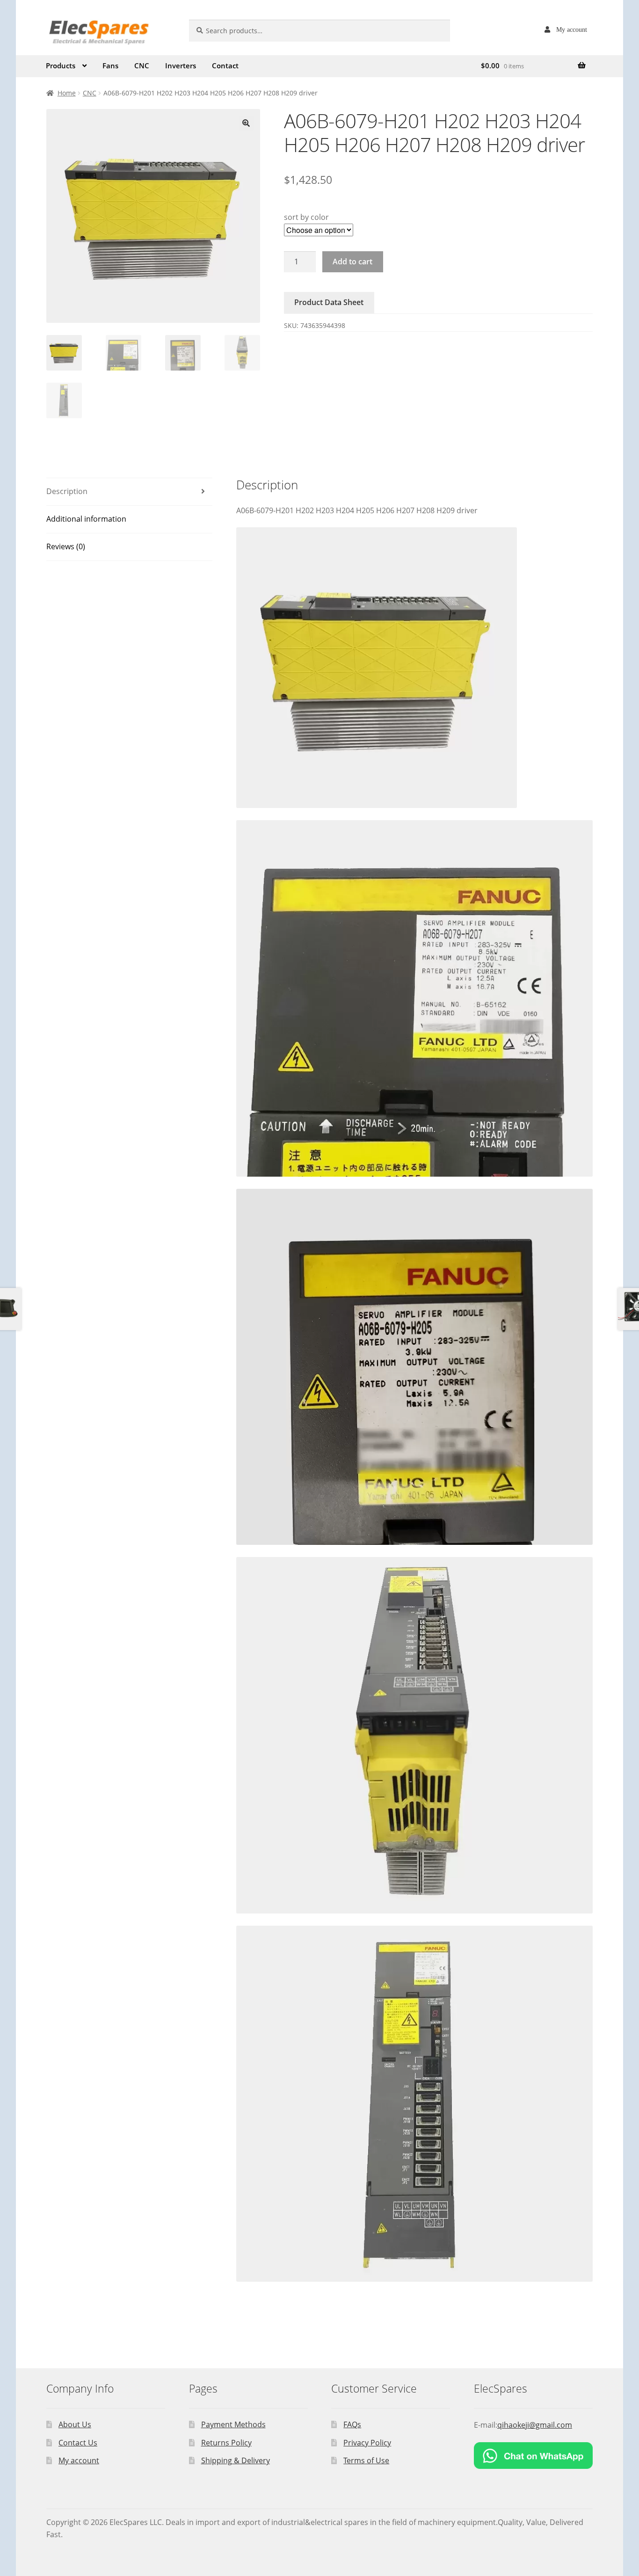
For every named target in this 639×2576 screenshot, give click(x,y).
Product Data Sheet (329, 302)
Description (67, 491)
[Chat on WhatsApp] (533, 2456)
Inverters (181, 65)
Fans (110, 65)
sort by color (306, 217)
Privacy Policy (367, 2443)
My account (572, 29)
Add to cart (352, 262)
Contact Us (78, 2443)
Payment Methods (233, 2424)
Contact (225, 65)
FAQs (352, 2424)
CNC (142, 65)
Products (61, 65)
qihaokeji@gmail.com (535, 2425)
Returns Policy (226, 2443)
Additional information (86, 519)
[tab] (129, 492)
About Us (75, 2424)
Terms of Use (366, 2460)
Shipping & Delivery (236, 2460)
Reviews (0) (66, 546)
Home (67, 93)
